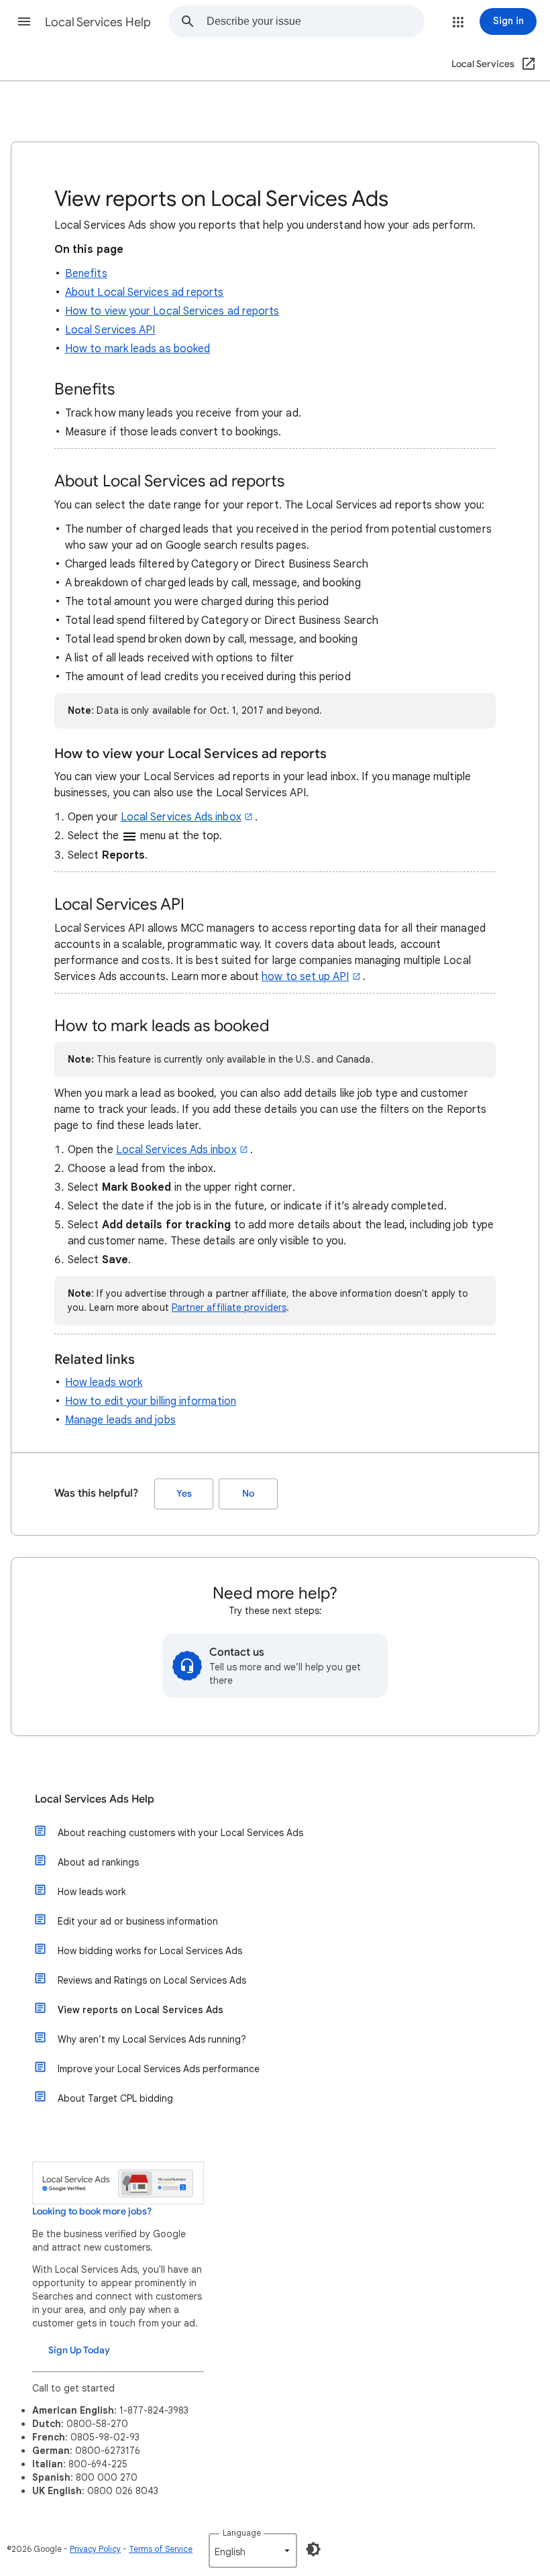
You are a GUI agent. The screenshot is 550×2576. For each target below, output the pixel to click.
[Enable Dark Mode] (313, 2549)
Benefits (86, 274)
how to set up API (305, 977)
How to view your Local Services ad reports (172, 311)
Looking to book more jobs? (92, 2211)
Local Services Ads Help (95, 1799)
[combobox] (315, 21)
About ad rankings (98, 1862)
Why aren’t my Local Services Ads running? (152, 2039)
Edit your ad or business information (138, 1921)
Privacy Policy (95, 2549)
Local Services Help (98, 22)
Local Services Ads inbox (181, 817)
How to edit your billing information (151, 1401)
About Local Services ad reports (144, 292)
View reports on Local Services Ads (141, 2010)
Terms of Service (161, 2549)
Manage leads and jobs (120, 1420)
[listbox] (253, 2551)
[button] (24, 21)
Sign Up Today (79, 2350)
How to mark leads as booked (137, 349)
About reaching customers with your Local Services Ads (180, 1833)
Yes (184, 1494)
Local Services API (110, 330)
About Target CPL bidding (115, 2098)
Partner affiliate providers (229, 1307)
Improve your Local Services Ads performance (159, 2069)
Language (242, 2533)
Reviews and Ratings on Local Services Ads (152, 1980)
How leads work (104, 1383)
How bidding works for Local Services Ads (150, 1951)
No (248, 1494)
